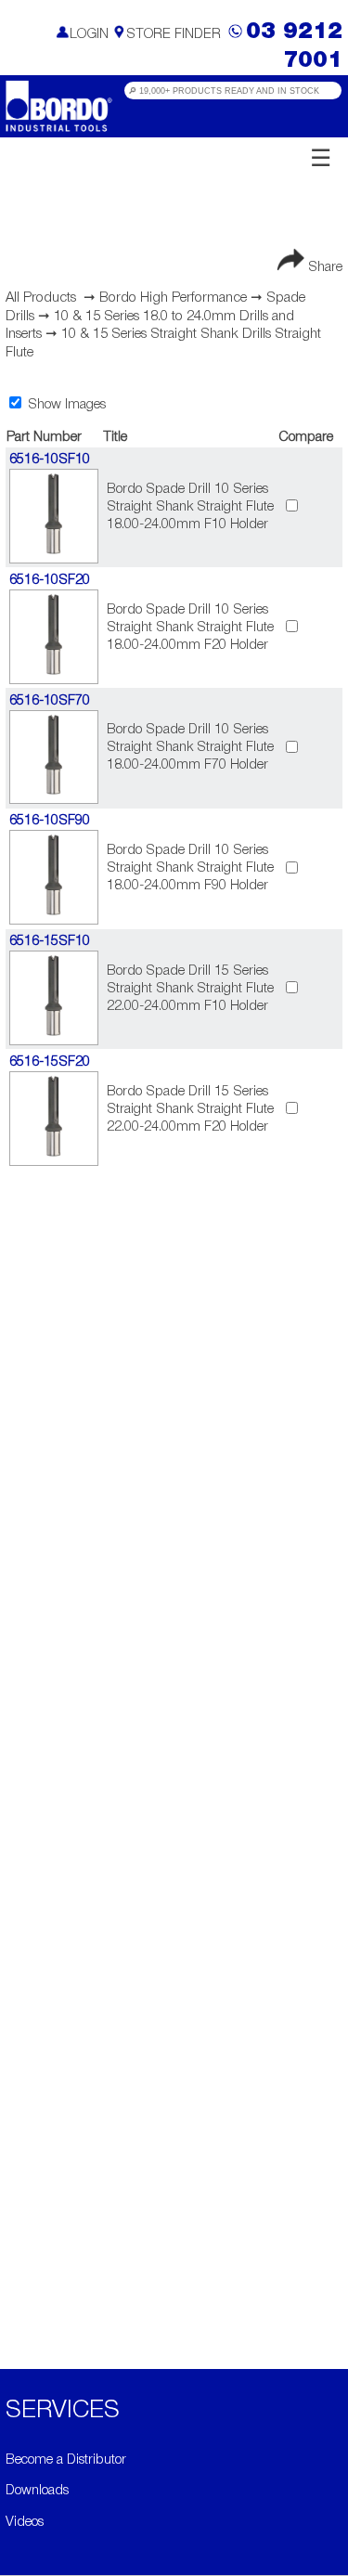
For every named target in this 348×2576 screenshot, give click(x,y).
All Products (41, 298)
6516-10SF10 (50, 460)
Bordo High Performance (173, 298)
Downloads (37, 2491)
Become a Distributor (66, 2460)
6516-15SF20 (50, 1062)
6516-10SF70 (50, 701)
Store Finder (174, 35)
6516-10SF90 (50, 821)
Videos (25, 2523)
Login (89, 35)
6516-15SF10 (50, 942)
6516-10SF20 (50, 581)
